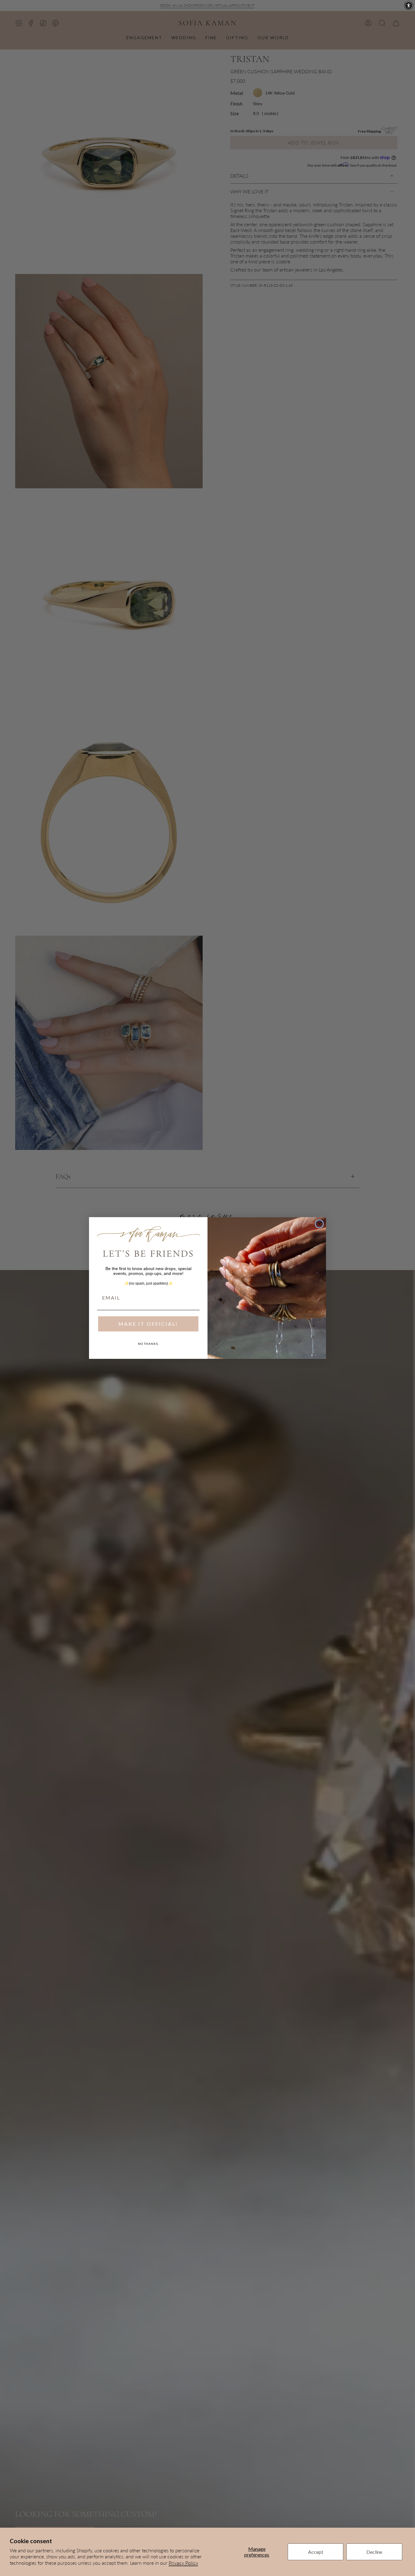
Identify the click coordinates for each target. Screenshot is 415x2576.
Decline (374, 2552)
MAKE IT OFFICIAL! (148, 1324)
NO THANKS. (148, 1344)
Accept (316, 2552)
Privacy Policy (183, 2563)
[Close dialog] (319, 1224)
